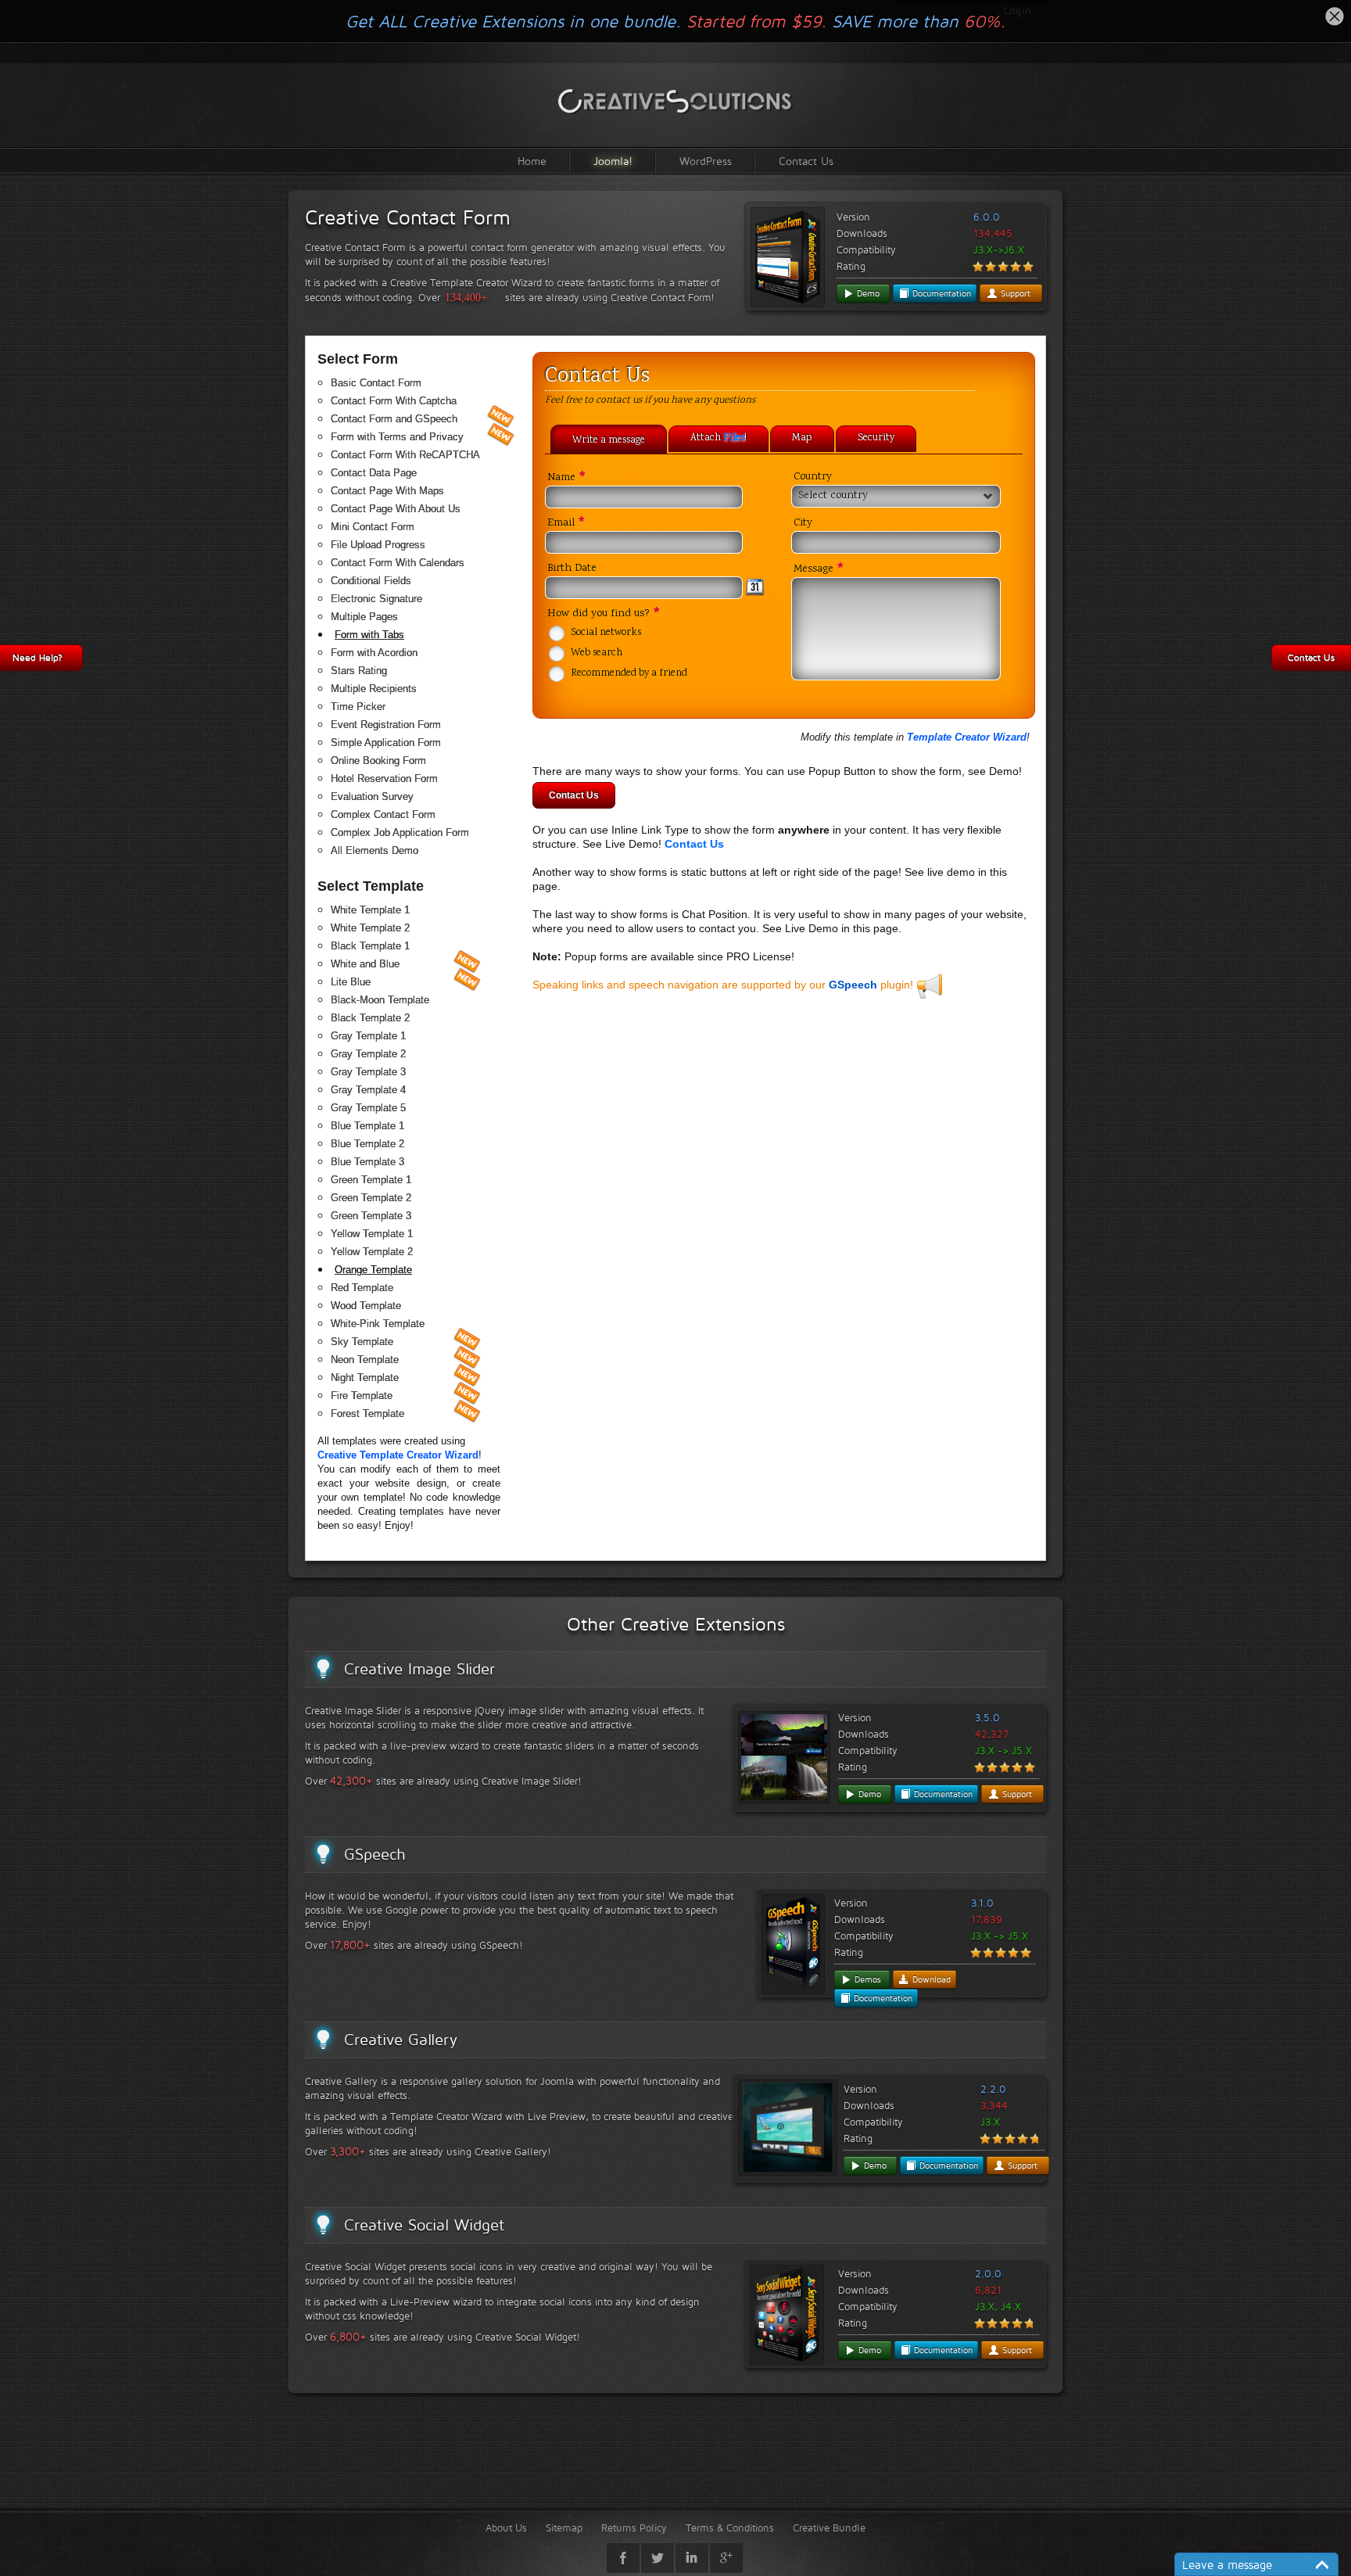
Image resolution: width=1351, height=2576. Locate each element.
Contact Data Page (374, 473)
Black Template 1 (370, 946)
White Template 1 (370, 910)
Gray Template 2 (368, 1054)
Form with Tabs (369, 635)
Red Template (362, 1288)
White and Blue (365, 964)
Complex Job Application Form (400, 832)
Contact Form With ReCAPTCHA (405, 455)
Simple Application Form (386, 743)
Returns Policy (634, 2528)
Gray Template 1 (368, 1036)
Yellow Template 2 (372, 1252)
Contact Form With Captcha (394, 401)
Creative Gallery (401, 2040)
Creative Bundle (829, 2528)
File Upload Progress (378, 545)
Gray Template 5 (368, 1108)
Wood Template (366, 1306)
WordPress (706, 161)
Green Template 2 (371, 1198)
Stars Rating (359, 671)
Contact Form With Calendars (398, 563)
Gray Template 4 (368, 1090)
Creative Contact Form (408, 217)
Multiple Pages (364, 617)
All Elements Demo (374, 850)
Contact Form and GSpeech (394, 419)
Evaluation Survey (372, 796)
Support (1014, 293)
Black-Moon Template (380, 1000)
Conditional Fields (371, 581)
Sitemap (564, 2528)
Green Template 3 (371, 1216)
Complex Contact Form (383, 814)
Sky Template (362, 1342)
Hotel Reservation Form (384, 779)
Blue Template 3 (367, 1162)
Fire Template (362, 1396)
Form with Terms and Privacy (397, 437)
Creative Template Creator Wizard (398, 1455)
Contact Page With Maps (387, 491)
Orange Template (373, 1270)
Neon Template (365, 1360)
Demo (867, 293)
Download (930, 1979)
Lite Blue (351, 982)
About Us (506, 2528)
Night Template (365, 1378)
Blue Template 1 (367, 1126)
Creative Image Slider (419, 1669)
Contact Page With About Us (396, 509)
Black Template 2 (370, 1018)
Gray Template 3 (368, 1072)
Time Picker (358, 707)
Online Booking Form (378, 761)
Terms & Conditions (730, 2528)
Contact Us (806, 161)
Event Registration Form (386, 725)
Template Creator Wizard (967, 737)
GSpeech (853, 985)
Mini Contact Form (373, 527)
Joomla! (613, 161)
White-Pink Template (378, 1324)
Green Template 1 (371, 1180)
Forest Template (367, 1414)
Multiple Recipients (374, 689)
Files (734, 439)
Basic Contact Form (376, 383)
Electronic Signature (376, 599)
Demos (866, 1979)
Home (532, 161)
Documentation (940, 293)
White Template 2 (370, 928)
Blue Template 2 (367, 1144)
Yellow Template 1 (372, 1234)
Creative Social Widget (424, 2225)
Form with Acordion (374, 653)
